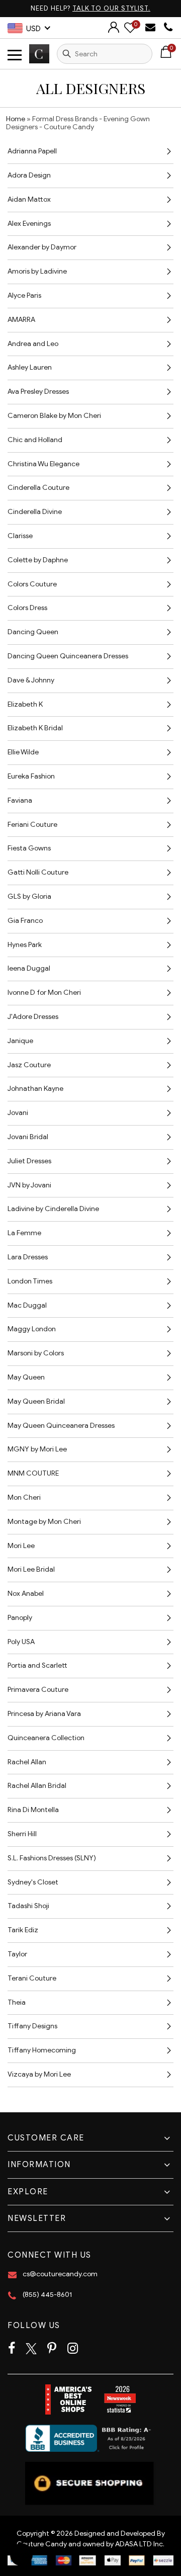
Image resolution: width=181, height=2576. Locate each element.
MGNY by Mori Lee (37, 1449)
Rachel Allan (27, 1762)
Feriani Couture (32, 825)
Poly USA (21, 1642)
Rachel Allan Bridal (37, 1786)
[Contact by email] (152, 27)
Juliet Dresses (29, 1161)
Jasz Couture (29, 1065)
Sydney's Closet (33, 1882)
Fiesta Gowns (29, 848)
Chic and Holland (35, 440)
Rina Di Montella (33, 1810)
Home (16, 119)
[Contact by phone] (168, 27)
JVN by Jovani (29, 1185)
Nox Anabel (26, 1594)
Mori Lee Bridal (31, 1569)
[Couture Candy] (39, 54)
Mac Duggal (27, 1305)
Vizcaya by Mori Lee (39, 2074)
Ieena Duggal (29, 968)
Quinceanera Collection (46, 1738)
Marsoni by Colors (36, 1353)
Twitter (31, 2349)
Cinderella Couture (38, 488)
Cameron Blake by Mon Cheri (54, 416)
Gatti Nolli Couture (38, 872)
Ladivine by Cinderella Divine (53, 1209)
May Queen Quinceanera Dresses (61, 1426)
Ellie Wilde (23, 752)
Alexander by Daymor (42, 247)
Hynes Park (25, 945)
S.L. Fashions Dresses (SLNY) (52, 1858)
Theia (17, 2002)
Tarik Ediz (23, 1930)
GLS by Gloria (29, 896)
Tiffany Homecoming (42, 2050)
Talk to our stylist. (111, 8)
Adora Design (29, 175)
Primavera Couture (38, 1690)
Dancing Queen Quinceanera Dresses (68, 656)
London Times (30, 1281)
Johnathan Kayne (35, 1089)
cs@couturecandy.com (60, 2274)
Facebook (12, 2349)
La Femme (24, 1233)
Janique (20, 1041)
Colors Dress (27, 608)
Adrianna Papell (32, 151)
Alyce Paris (24, 295)
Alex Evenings (29, 224)
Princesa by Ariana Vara (44, 1714)
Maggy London (32, 1329)
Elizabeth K (25, 704)
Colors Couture (32, 584)
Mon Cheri (24, 1497)
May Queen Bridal (36, 1401)
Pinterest (52, 2349)
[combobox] (105, 54)
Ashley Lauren (30, 367)
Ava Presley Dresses (38, 392)
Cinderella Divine (35, 512)
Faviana (20, 800)
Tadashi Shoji (28, 1906)
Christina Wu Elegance (43, 464)
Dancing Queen (33, 632)
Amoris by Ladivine (37, 271)
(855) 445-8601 (47, 2295)
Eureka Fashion (31, 776)
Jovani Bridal (28, 1137)
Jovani (18, 1113)
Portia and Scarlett (37, 1665)
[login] (114, 30)
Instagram (73, 2349)
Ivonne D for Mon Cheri (44, 993)
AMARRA (21, 320)
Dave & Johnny (31, 680)
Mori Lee (21, 1546)
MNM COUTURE (33, 1473)
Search (67, 54)
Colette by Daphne (38, 560)
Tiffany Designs (32, 2026)
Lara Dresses (28, 1257)
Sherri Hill (22, 1834)
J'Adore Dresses (33, 1017)
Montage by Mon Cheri (44, 1522)
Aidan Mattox (29, 199)
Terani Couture (32, 1978)
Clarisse (20, 536)
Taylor (17, 1954)
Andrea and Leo (33, 344)
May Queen (26, 1377)
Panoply (20, 1618)
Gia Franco (25, 921)
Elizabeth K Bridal (35, 728)
